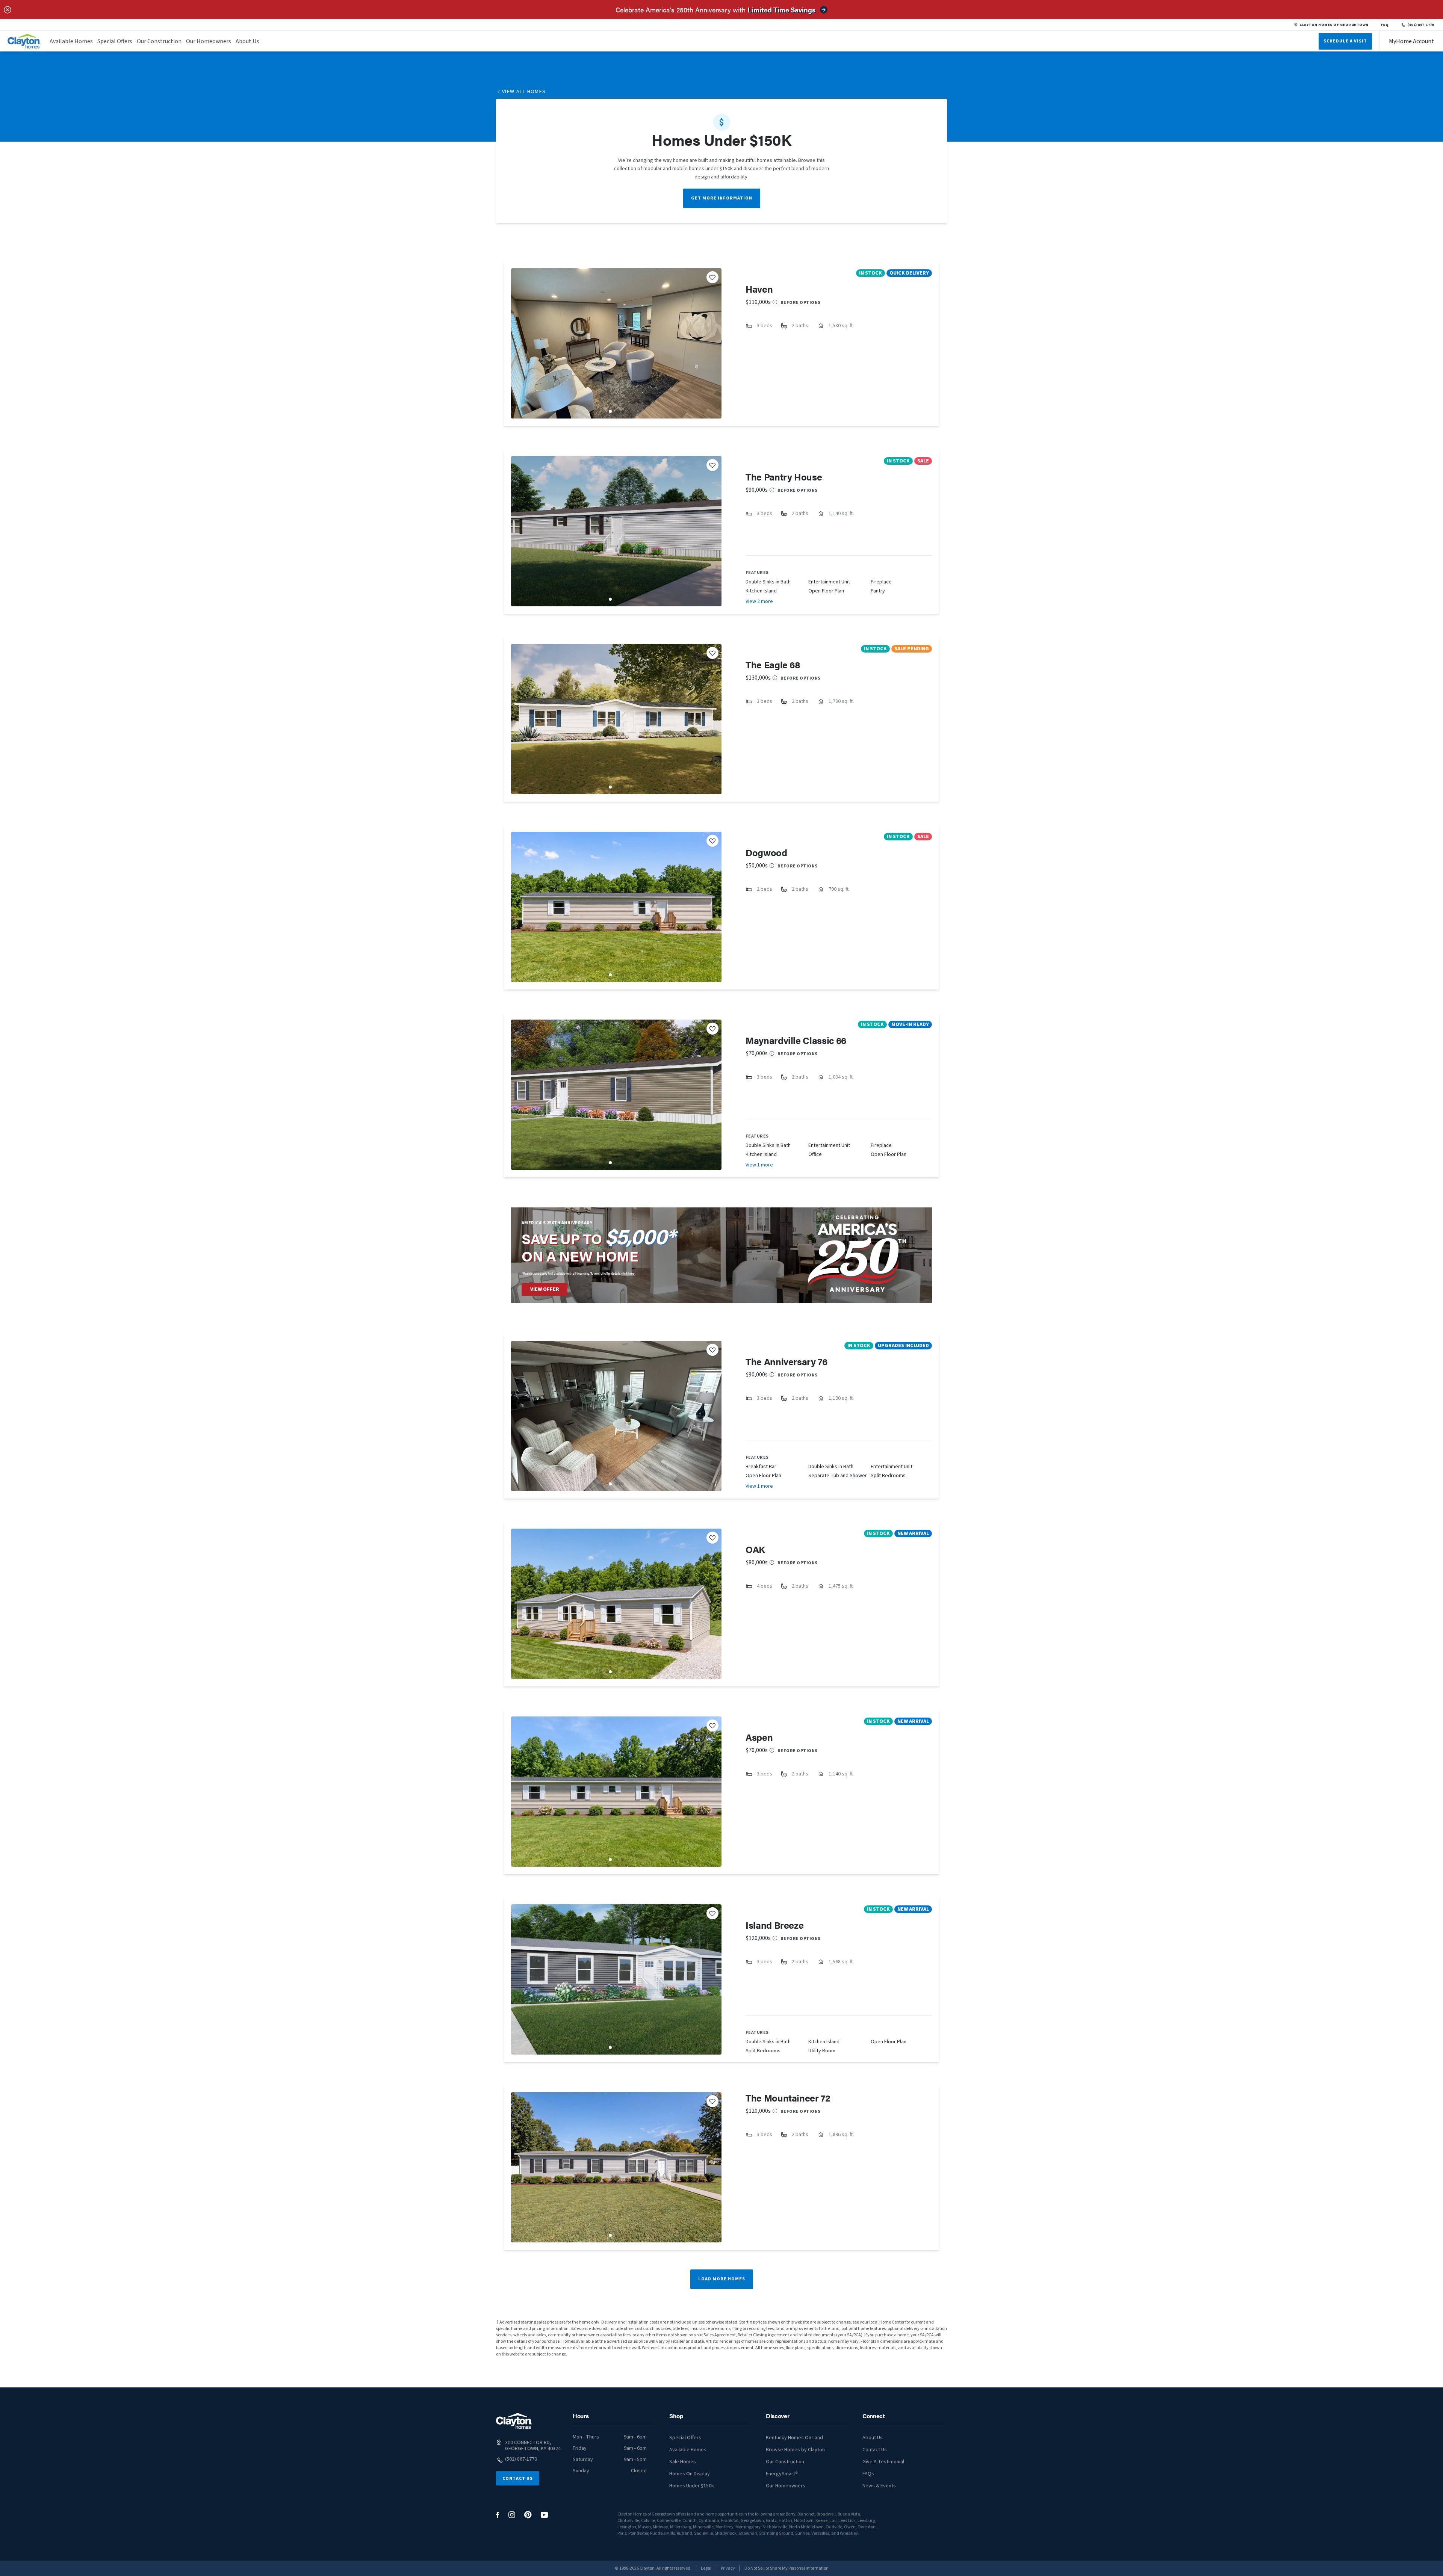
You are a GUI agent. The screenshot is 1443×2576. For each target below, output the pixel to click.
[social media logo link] (498, 2515)
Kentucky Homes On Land (794, 2438)
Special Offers (115, 41)
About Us (247, 41)
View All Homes (524, 92)
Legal (706, 2568)
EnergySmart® (782, 2474)
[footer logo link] (514, 2421)
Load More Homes (722, 2279)
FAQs (868, 2474)
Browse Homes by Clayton (795, 2450)
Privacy (728, 2568)
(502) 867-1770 (1421, 25)
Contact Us (518, 2479)
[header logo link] (24, 41)
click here (628, 1273)
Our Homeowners (209, 41)
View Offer (545, 1289)
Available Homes (71, 41)
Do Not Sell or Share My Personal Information (787, 2568)
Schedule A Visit (1345, 41)
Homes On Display (690, 2474)
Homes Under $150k (692, 2486)
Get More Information (722, 198)
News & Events (879, 2486)
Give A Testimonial (883, 2462)
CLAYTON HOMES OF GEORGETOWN (1334, 25)
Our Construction (159, 41)
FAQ (1385, 25)
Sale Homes (683, 2462)
